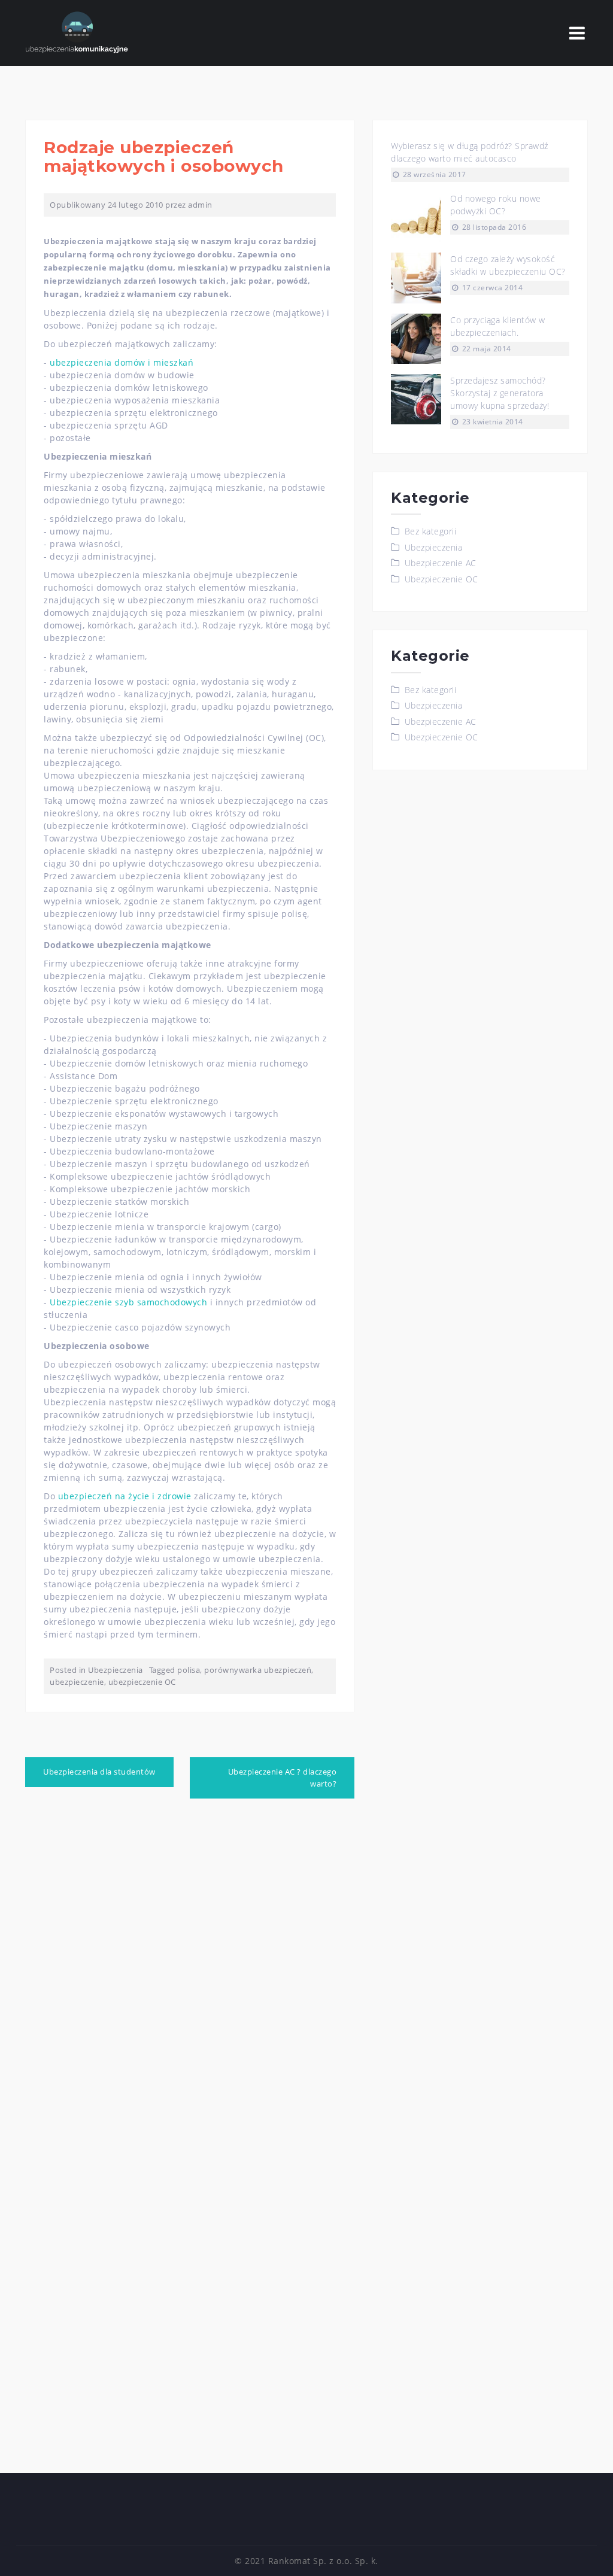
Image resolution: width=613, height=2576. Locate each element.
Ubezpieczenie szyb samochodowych (128, 1302)
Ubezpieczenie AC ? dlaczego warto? (283, 1778)
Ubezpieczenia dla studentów (99, 1772)
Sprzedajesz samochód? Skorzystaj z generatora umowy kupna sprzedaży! (500, 393)
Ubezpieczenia (116, 1670)
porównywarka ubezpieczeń (258, 1670)
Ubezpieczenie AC (441, 563)
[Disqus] (190, 1975)
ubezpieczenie (77, 1682)
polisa (189, 1670)
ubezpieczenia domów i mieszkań (122, 362)
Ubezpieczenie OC (441, 579)
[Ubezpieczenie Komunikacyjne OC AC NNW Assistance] (77, 32)
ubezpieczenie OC (142, 1682)
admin (200, 205)
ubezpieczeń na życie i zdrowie (125, 1496)
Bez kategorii (431, 531)
